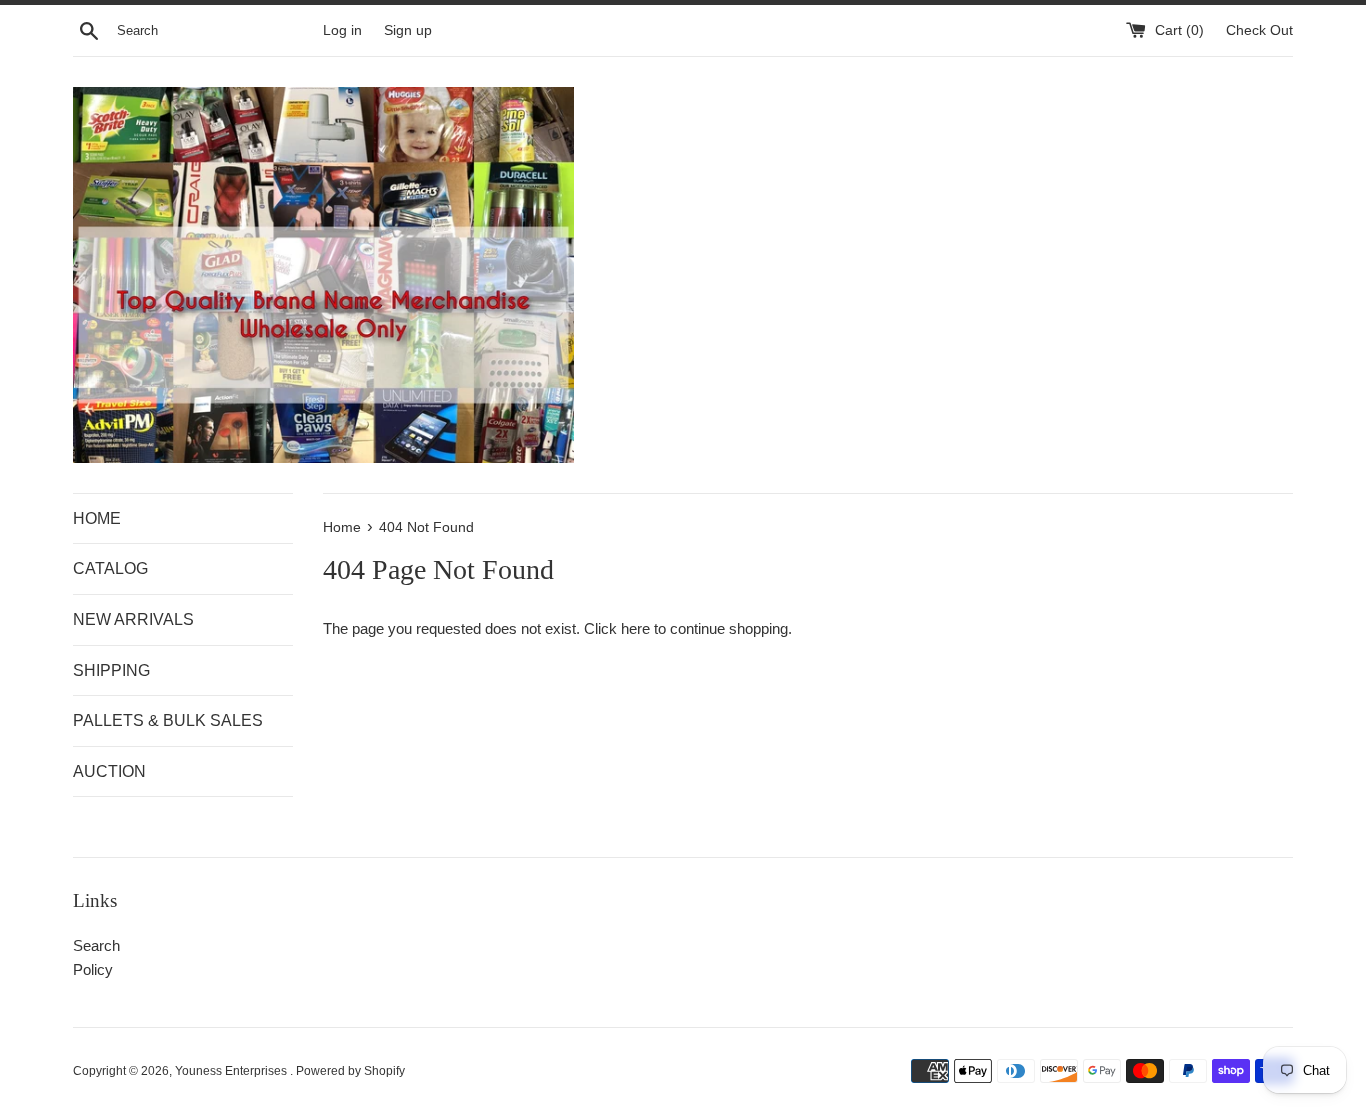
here (635, 628)
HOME (97, 518)
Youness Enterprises (232, 1071)
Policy (93, 969)
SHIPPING (111, 670)
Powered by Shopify (350, 1071)
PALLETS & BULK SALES (168, 720)
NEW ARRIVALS (133, 619)
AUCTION (109, 771)
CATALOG (110, 568)
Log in (342, 30)
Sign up (408, 30)
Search (96, 945)
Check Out (1259, 30)
